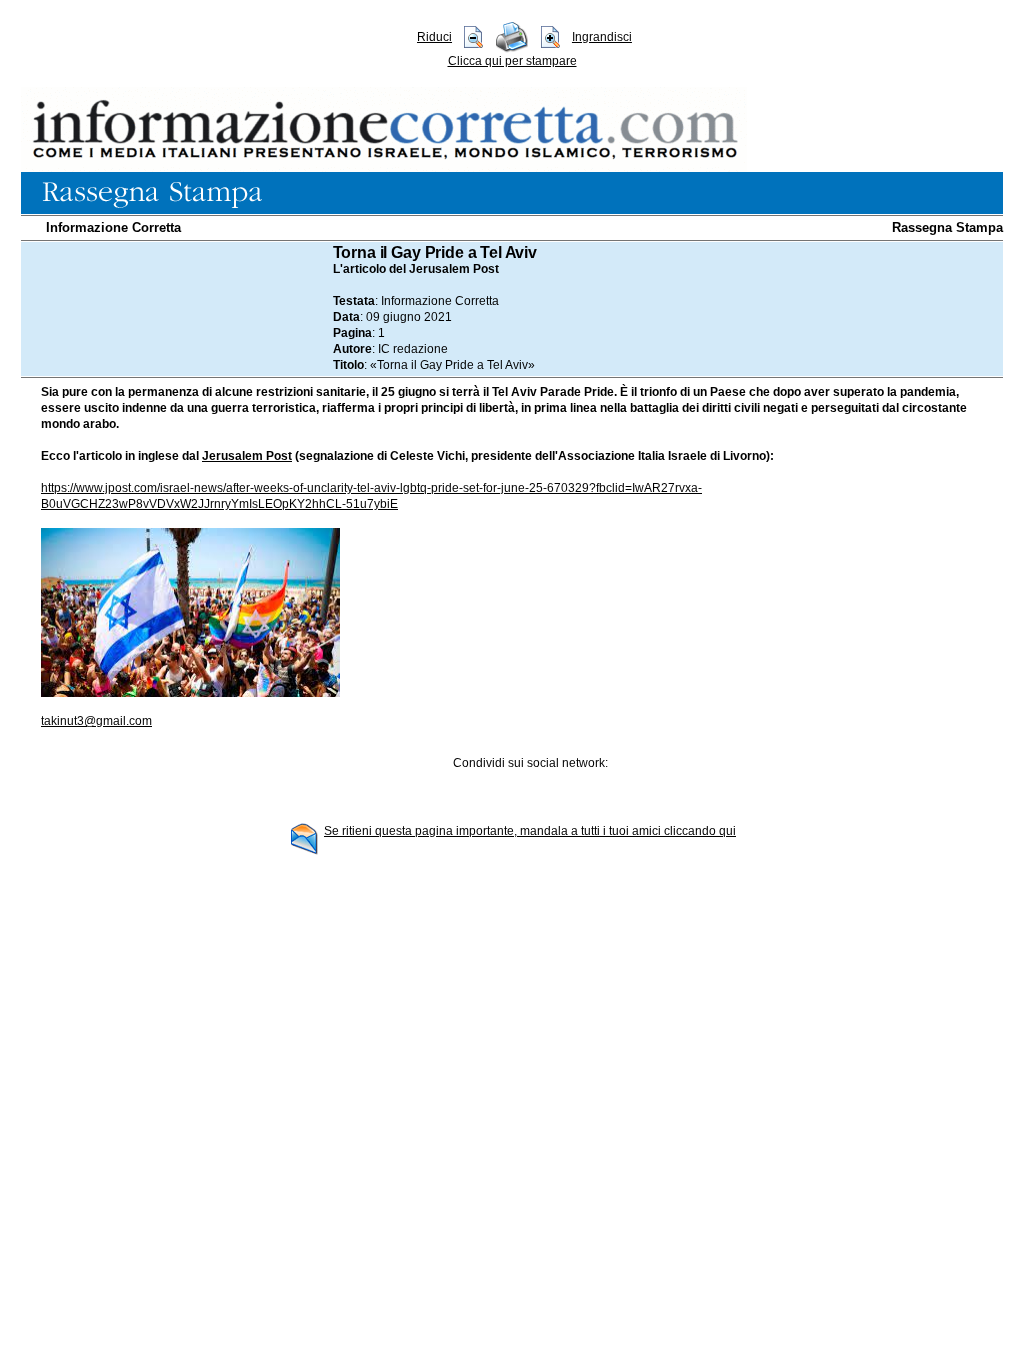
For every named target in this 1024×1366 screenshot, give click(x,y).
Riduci (434, 37)
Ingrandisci (602, 37)
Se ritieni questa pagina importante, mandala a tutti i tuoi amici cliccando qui (530, 831)
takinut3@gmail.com (96, 721)
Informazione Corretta (113, 227)
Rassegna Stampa (947, 227)
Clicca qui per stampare (512, 61)
